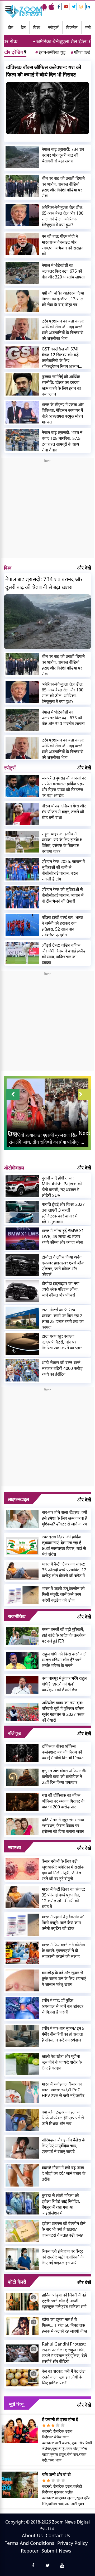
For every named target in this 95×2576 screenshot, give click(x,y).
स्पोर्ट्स (53, 27)
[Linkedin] (88, 7)
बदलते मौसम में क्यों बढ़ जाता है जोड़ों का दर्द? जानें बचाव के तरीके (64, 2173)
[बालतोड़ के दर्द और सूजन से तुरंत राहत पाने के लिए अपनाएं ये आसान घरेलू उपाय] (22, 1981)
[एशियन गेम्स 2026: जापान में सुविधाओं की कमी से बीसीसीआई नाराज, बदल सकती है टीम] (22, 869)
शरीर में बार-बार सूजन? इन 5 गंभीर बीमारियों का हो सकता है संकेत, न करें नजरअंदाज (63, 2034)
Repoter (30, 2551)
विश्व (37, 27)
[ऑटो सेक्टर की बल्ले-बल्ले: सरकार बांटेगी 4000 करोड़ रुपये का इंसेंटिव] (22, 1370)
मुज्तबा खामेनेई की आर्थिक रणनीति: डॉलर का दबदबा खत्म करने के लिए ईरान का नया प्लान (61, 385)
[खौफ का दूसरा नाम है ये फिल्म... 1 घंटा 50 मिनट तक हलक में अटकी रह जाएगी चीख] (22, 2325)
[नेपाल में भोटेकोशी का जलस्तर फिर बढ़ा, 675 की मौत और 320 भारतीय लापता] (22, 273)
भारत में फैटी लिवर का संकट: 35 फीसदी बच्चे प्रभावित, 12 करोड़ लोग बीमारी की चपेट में (64, 1570)
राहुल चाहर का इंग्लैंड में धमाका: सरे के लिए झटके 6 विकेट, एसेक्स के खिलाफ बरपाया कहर (62, 842)
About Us (32, 2535)
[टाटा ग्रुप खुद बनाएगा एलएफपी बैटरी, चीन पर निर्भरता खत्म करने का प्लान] (22, 1344)
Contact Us (58, 2535)
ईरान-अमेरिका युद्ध (50, 52)
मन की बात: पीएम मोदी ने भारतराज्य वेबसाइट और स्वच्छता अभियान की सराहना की (63, 245)
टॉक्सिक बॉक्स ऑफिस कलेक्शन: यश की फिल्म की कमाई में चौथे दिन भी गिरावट (44, 71)
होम (11, 27)
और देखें (84, 568)
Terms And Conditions (30, 2543)
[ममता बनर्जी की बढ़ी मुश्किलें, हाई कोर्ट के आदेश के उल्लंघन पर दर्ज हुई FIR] (22, 1635)
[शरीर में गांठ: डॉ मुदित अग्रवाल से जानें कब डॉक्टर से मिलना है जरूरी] (22, 2008)
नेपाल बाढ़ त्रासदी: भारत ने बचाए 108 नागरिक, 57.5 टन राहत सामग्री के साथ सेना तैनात (62, 441)
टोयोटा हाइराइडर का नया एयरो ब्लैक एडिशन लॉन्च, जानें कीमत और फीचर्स (61, 1289)
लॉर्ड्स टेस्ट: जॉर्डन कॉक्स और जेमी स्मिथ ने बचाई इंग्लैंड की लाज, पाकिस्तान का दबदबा (64, 954)
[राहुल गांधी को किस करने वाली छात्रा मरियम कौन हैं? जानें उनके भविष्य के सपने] (22, 1660)
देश (23, 27)
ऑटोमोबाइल (14, 1168)
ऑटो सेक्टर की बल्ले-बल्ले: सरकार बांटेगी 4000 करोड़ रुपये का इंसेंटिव (62, 1368)
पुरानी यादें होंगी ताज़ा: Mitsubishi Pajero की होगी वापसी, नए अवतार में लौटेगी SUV (62, 1187)
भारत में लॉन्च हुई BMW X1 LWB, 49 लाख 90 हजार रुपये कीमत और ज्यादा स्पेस (63, 1236)
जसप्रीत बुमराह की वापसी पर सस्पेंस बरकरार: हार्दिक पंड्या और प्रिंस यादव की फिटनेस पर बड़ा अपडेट (64, 787)
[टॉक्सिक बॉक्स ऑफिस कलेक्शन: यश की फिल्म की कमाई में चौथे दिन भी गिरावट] (47, 108)
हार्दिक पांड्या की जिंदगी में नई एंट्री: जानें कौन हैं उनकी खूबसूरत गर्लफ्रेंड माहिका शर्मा (64, 2301)
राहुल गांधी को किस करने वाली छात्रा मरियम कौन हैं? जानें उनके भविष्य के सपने (65, 1660)
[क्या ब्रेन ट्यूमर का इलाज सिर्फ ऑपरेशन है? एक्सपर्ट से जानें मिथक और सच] (22, 2120)
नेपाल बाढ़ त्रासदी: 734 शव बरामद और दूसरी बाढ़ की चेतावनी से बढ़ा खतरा (63, 155)
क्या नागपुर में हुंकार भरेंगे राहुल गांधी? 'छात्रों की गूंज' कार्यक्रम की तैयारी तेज (64, 1684)
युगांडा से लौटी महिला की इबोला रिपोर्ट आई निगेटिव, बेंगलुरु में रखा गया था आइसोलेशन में (61, 2204)
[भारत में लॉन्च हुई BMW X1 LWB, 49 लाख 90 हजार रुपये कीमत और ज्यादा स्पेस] (22, 1239)
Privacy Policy (72, 2543)
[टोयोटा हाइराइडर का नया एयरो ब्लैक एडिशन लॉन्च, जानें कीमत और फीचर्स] (22, 1291)
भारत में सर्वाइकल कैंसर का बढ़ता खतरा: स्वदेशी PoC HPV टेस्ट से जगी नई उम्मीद (63, 2090)
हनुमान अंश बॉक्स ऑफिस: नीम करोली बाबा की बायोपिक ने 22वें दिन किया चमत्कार (65, 1776)
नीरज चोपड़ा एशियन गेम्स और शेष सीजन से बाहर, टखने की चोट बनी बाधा (64, 812)
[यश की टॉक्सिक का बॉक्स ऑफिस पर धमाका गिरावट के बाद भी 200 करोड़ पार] (22, 1801)
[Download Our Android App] (44, 7)
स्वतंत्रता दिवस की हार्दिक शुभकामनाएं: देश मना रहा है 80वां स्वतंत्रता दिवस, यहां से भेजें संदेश (64, 1545)
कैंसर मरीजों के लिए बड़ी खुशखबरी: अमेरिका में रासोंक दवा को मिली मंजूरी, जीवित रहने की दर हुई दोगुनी (63, 1870)
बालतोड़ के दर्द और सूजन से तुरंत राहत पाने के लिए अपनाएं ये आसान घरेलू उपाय (64, 1978)
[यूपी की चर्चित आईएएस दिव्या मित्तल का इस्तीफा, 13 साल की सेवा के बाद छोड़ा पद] (22, 301)
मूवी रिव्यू (16, 2404)
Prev (13, 1133)
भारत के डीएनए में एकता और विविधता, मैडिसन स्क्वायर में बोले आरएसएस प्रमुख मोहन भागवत (63, 413)
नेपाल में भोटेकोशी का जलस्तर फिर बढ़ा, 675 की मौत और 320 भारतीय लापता (63, 271)
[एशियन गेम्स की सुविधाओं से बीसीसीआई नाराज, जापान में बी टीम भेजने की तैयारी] (22, 897)
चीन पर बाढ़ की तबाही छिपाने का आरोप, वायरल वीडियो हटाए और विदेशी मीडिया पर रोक (63, 187)
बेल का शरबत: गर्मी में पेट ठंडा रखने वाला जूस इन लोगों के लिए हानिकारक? (64, 2377)
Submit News (56, 2551)
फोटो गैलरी (17, 2282)
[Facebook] (59, 7)
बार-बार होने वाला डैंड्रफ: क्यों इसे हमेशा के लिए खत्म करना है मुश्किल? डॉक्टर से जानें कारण (65, 1518)
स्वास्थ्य (14, 1847)
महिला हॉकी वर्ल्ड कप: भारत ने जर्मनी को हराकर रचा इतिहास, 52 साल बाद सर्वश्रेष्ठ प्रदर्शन (62, 926)
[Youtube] (66, 7)
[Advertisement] (47, 510)
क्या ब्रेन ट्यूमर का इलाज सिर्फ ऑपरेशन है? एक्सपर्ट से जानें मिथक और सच (63, 2118)
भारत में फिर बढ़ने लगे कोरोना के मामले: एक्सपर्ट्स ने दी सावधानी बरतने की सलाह (63, 1951)
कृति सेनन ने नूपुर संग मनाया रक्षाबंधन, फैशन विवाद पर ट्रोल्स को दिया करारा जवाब (63, 1826)
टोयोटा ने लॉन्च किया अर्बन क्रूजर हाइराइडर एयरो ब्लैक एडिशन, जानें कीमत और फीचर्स (63, 1266)
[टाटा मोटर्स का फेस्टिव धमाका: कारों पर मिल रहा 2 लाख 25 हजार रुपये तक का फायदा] (22, 1318)
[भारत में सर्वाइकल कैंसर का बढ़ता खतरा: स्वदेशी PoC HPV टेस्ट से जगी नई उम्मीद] (22, 2092)
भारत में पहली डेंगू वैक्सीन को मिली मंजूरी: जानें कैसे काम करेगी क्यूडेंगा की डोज (63, 1594)
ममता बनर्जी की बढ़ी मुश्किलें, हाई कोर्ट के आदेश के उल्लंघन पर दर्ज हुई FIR (64, 1635)
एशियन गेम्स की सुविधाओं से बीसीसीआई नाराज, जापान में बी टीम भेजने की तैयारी (63, 895)
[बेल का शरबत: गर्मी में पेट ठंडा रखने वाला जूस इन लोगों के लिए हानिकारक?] (22, 2377)
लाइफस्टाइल (18, 1499)
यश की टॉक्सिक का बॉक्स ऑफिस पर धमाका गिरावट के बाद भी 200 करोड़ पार (63, 1801)
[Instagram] (81, 7)
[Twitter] (74, 7)
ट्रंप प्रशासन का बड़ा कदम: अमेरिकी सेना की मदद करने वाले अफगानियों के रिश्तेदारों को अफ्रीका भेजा (63, 330)
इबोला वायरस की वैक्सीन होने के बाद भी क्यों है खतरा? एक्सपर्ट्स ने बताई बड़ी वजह (64, 2229)
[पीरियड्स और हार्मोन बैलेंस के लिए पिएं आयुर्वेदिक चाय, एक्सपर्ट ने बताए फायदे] (22, 2148)
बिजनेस (72, 27)
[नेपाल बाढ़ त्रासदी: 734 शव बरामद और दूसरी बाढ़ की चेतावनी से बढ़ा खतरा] (22, 157)
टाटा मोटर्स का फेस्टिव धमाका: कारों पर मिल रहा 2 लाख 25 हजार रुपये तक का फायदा (63, 1318)
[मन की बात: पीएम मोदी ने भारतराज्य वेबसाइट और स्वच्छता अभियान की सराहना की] (22, 244)
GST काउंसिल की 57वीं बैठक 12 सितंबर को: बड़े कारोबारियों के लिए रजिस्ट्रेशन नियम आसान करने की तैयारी (60, 358)
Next (84, 1133)
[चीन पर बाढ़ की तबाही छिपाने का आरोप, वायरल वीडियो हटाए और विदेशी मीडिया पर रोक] (22, 186)
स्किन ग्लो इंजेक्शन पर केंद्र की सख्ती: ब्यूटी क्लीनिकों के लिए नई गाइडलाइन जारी (63, 2257)
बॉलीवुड (14, 1733)
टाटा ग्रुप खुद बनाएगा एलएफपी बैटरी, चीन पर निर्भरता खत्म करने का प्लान (62, 1342)
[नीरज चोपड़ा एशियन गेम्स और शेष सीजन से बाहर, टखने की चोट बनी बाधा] (22, 814)
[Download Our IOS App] (51, 7)
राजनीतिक (17, 1616)
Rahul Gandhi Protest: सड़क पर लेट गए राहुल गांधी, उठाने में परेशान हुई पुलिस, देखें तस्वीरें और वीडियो (64, 2353)
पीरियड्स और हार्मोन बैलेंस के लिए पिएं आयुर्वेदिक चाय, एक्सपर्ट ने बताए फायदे (63, 2146)
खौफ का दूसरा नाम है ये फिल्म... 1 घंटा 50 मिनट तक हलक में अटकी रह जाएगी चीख (64, 2325)
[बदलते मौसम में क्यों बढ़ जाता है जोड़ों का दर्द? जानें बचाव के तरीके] (22, 2175)
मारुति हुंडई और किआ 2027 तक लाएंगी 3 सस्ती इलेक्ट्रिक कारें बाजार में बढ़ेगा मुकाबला (63, 1213)
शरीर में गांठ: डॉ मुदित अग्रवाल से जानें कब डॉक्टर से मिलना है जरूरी (63, 2006)
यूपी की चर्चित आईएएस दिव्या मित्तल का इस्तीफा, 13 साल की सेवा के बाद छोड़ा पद (63, 299)
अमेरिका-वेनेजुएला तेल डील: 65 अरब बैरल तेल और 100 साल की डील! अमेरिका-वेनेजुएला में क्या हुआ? (63, 216)
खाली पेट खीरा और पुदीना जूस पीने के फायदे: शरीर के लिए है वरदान (62, 2062)
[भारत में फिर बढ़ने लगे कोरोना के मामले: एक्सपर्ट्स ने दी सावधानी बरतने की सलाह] (22, 1953)
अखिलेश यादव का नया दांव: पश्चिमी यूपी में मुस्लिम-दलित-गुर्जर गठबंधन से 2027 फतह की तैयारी (63, 1711)
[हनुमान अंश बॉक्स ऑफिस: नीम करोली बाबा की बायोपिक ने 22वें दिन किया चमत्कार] (22, 1777)
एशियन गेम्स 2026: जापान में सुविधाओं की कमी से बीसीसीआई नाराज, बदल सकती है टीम (63, 870)
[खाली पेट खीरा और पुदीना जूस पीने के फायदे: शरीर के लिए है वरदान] (22, 2064)
